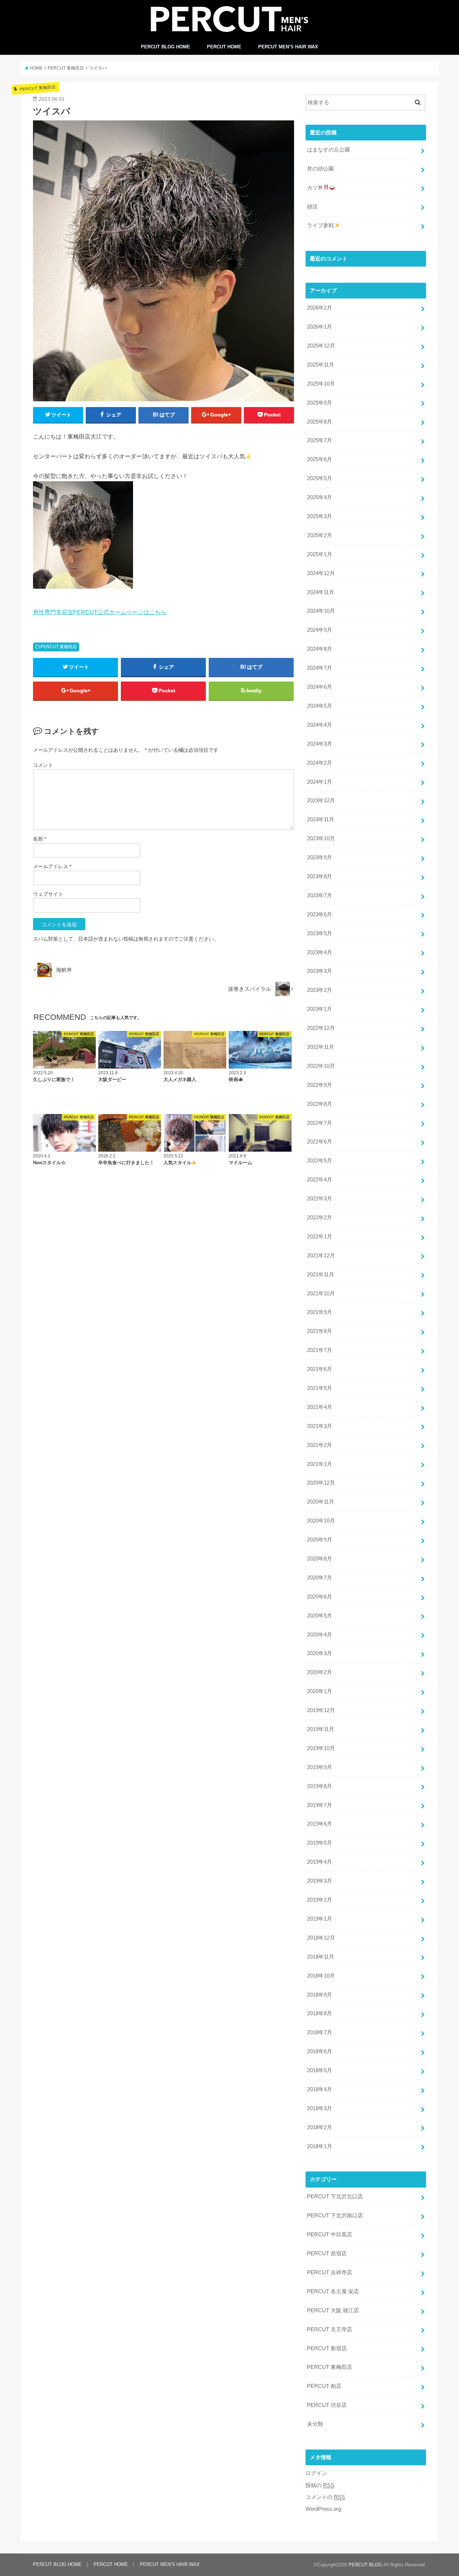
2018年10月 (321, 1976)
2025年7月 (320, 440)
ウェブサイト (48, 894)
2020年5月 (320, 1616)
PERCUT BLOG (365, 2565)
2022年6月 (320, 1142)
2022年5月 (320, 1161)
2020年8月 (320, 1559)
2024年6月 (320, 687)
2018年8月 (320, 2013)
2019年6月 (320, 1824)
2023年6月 (320, 914)
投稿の (320, 2485)
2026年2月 (320, 308)
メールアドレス (52, 866)
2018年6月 (320, 2051)
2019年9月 (320, 1767)
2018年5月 (320, 2070)
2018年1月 (320, 2146)
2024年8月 (320, 649)
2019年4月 (320, 1862)
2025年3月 (320, 516)
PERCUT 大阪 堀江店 (333, 2310)
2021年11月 (321, 1275)
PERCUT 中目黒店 (330, 2235)
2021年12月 (321, 1256)
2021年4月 (320, 1407)
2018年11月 (321, 1957)
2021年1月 (320, 1464)
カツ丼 (315, 188)
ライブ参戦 (320, 225)
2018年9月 (320, 1995)
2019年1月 (320, 1919)
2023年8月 (320, 876)
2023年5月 (320, 933)
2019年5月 (320, 1843)
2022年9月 (320, 1085)
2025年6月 (320, 459)
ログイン (316, 2473)
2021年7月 (320, 1350)
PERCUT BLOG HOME (165, 47)
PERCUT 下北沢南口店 (335, 2216)
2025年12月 (321, 346)
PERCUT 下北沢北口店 (335, 2197)
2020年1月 (320, 1691)
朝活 (312, 207)
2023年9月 (320, 857)
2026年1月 (320, 327)
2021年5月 (320, 1388)
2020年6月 (320, 1597)
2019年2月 (320, 1900)
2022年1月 (320, 1237)
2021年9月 (320, 1312)
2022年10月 (321, 1066)
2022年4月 (320, 1180)
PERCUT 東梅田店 (59, 647)
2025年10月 (321, 384)
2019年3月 (320, 1881)
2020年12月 (321, 1483)
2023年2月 (320, 990)
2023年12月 (321, 800)
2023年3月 (320, 971)
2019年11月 (321, 1729)
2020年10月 (321, 1521)
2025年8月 (320, 422)
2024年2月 (320, 763)
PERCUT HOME (224, 47)
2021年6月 (320, 1369)
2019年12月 (321, 1710)
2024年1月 (320, 782)
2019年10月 (321, 1748)
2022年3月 (320, 1199)
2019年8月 (320, 1786)
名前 (40, 839)
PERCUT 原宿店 (327, 2254)
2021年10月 (321, 1294)
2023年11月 (321, 819)
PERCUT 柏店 (324, 2386)
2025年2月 (320, 535)
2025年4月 (320, 497)
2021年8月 (320, 1331)
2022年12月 (321, 1028)
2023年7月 (320, 895)
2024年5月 (320, 706)
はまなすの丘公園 (328, 150)
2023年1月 (320, 1009)
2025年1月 (320, 554)
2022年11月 (321, 1047)
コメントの (325, 2497)
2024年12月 (321, 573)
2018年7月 (320, 2032)
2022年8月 (320, 1104)
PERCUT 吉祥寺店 (330, 2272)
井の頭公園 (320, 169)
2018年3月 (320, 2108)
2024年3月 (320, 744)
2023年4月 (320, 952)
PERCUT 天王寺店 (330, 2329)
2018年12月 (321, 1938)
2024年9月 (320, 630)
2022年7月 (320, 1123)
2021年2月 (320, 1445)
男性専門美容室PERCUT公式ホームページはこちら (100, 612)
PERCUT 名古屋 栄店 (333, 2291)
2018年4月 (320, 2089)
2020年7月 (320, 1578)
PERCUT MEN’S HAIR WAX (288, 47)
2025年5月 (320, 478)
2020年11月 (321, 1502)
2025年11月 (321, 365)
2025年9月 (320, 403)
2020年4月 (320, 1635)
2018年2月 (320, 2127)
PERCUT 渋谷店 (327, 2405)
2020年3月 (320, 1653)
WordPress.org (323, 2509)
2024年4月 (320, 725)
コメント (43, 765)
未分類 (315, 2424)
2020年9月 (320, 1540)
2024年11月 (321, 592)
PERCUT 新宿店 (327, 2348)
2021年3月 (320, 1426)
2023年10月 (321, 838)
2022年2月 (320, 1218)
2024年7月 (320, 668)
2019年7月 (320, 1805)
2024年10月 (321, 611)
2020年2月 (320, 1672)
